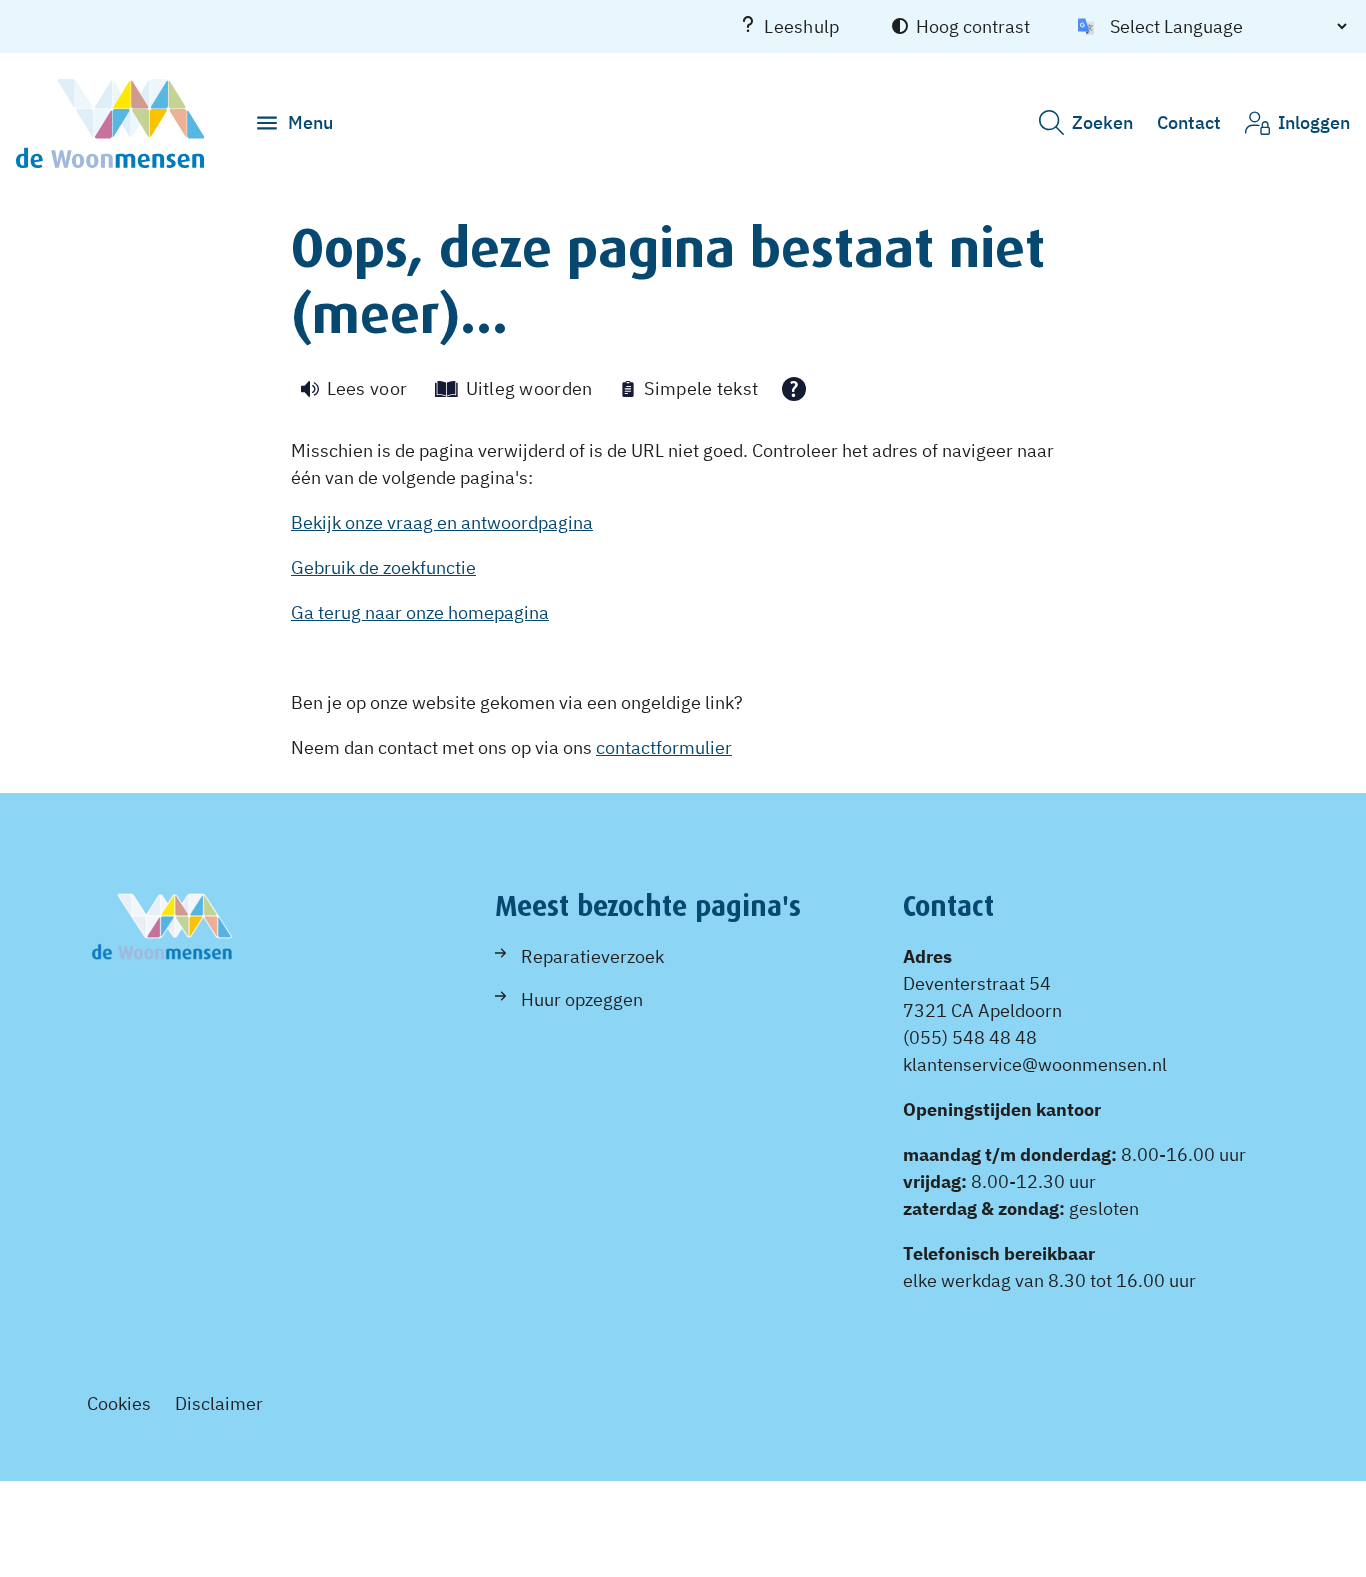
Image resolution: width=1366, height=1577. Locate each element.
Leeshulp (801, 26)
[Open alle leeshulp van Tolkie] (794, 389)
